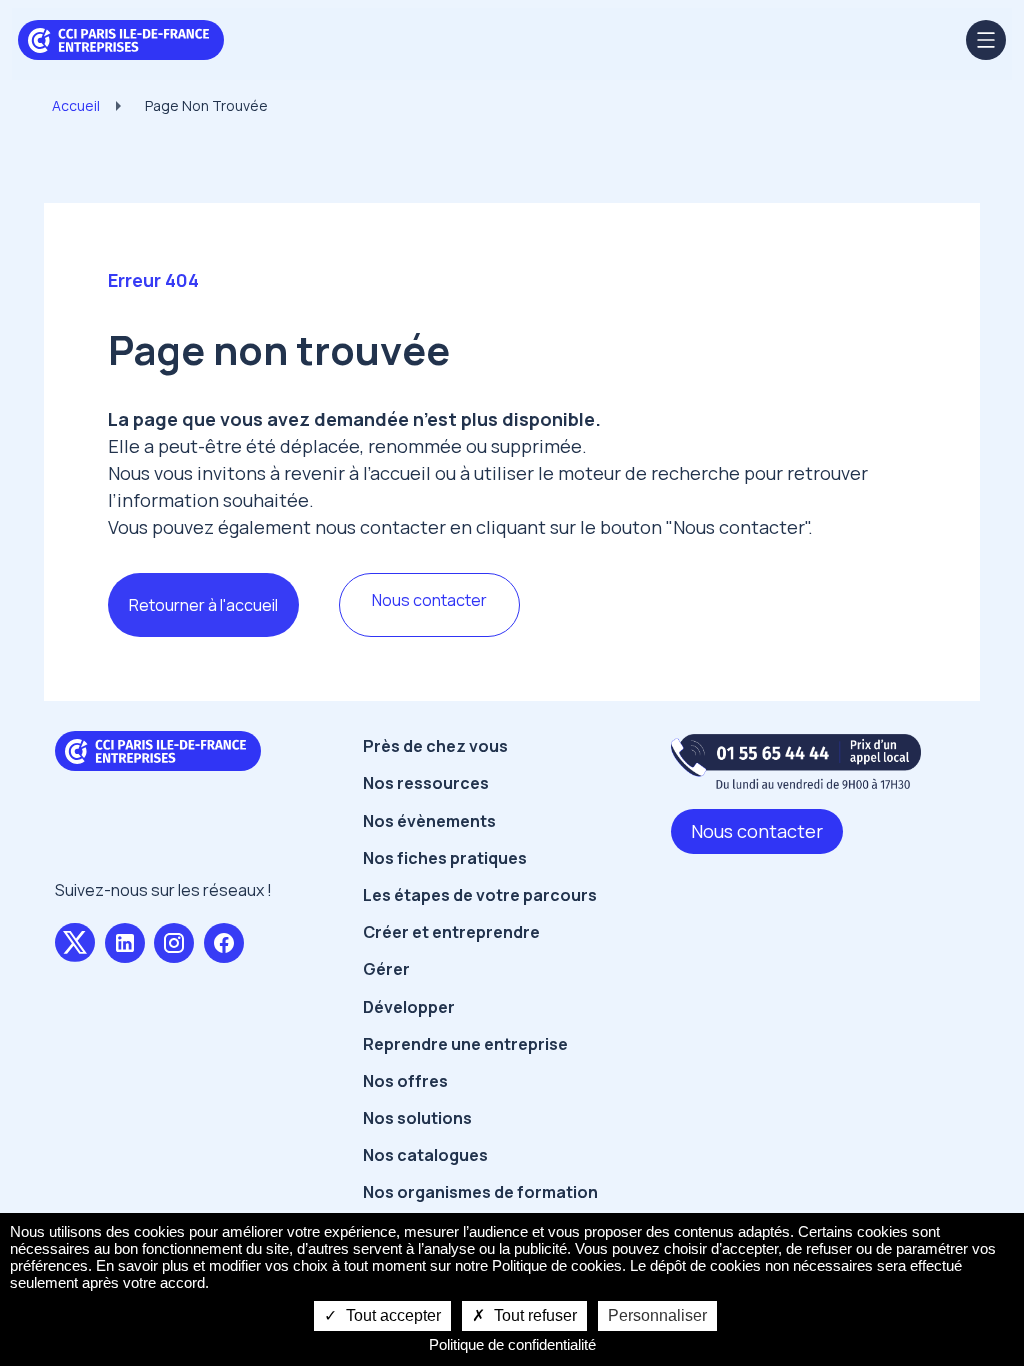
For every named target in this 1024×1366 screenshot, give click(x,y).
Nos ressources (426, 783)
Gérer (386, 969)
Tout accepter (391, 1315)
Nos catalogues (425, 1155)
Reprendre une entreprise (465, 1044)
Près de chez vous (435, 746)
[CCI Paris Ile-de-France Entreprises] (121, 38)
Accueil (76, 105)
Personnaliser (657, 1315)
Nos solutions (417, 1118)
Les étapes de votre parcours (480, 895)
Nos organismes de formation (480, 1192)
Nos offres (405, 1081)
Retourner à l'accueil (203, 605)
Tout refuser (533, 1315)
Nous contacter (429, 600)
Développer (409, 1007)
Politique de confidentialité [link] (512, 1344)
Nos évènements (429, 821)
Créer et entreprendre (451, 932)
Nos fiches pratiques (445, 858)
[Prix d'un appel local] (796, 761)
